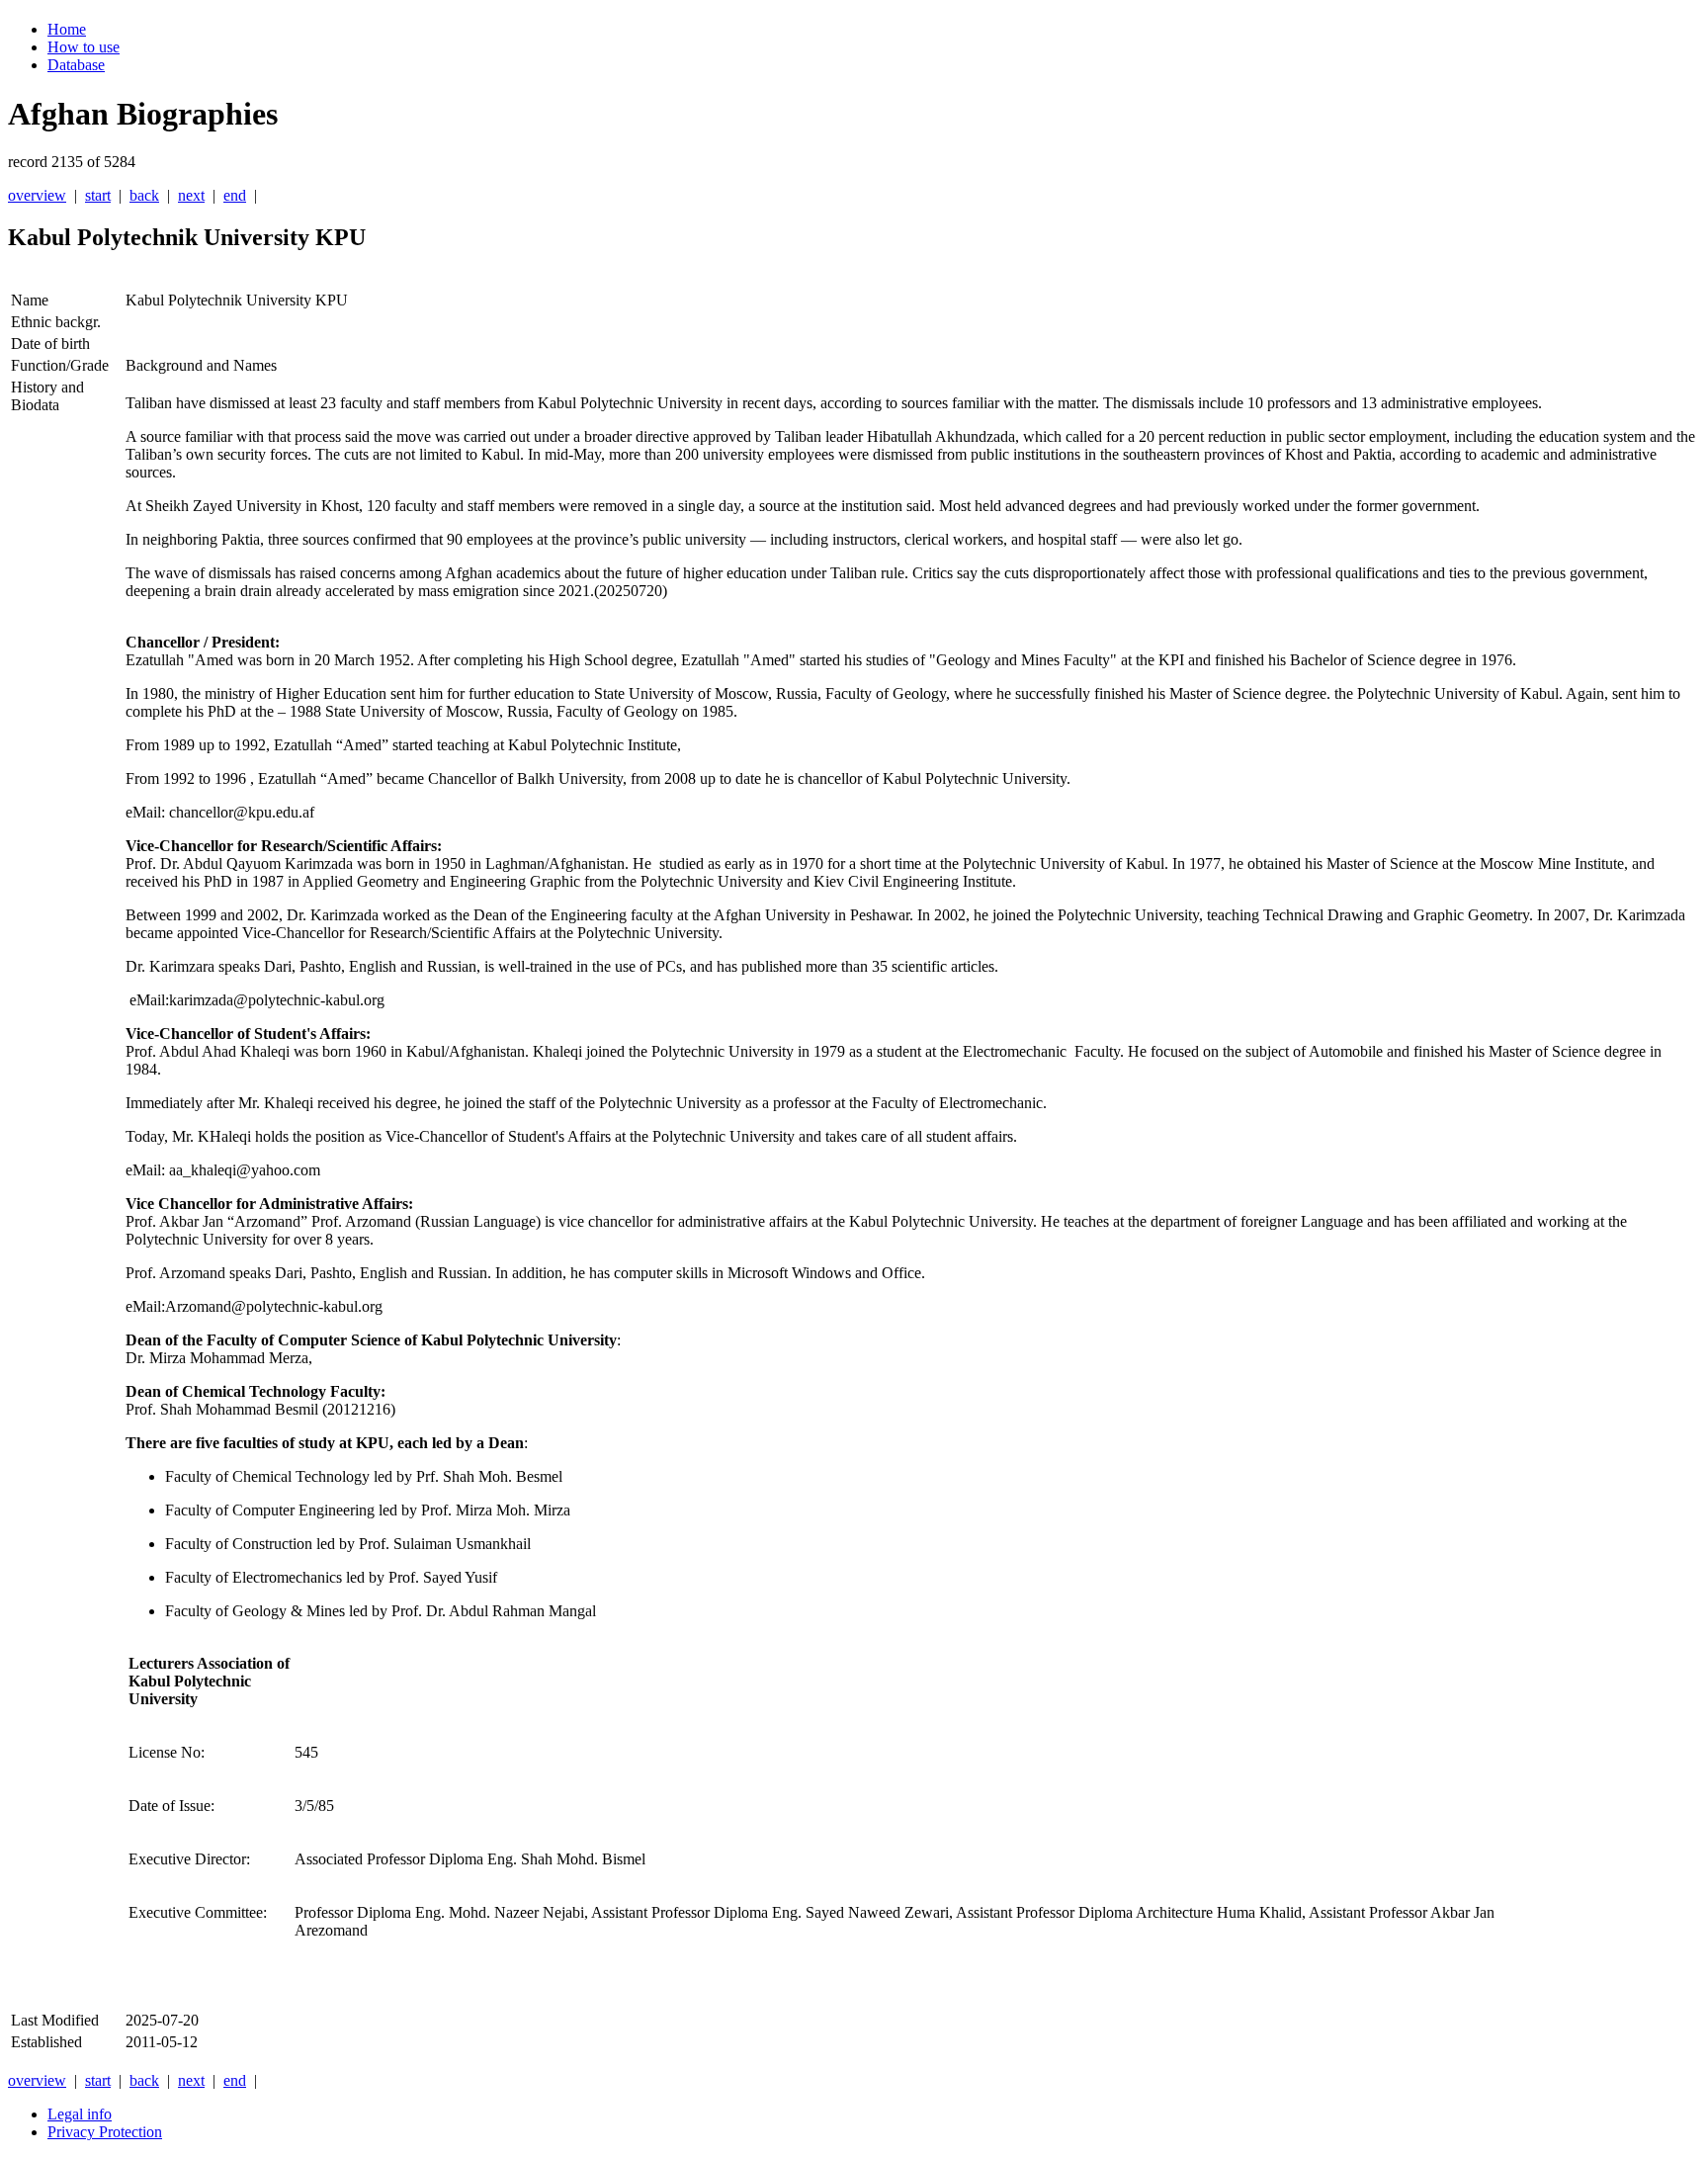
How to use (84, 47)
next (191, 195)
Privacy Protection (105, 2132)
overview (37, 195)
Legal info (80, 2114)
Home (67, 29)
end (235, 195)
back (144, 195)
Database (76, 65)
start (98, 195)
